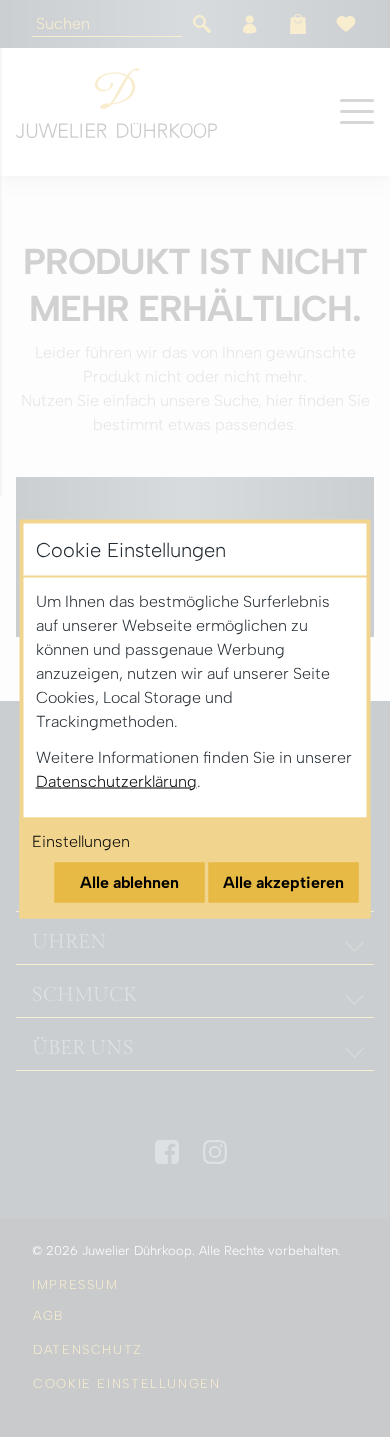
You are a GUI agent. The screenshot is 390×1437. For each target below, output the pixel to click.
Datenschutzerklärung (116, 780)
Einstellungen (81, 840)
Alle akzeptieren (283, 881)
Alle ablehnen (129, 881)
